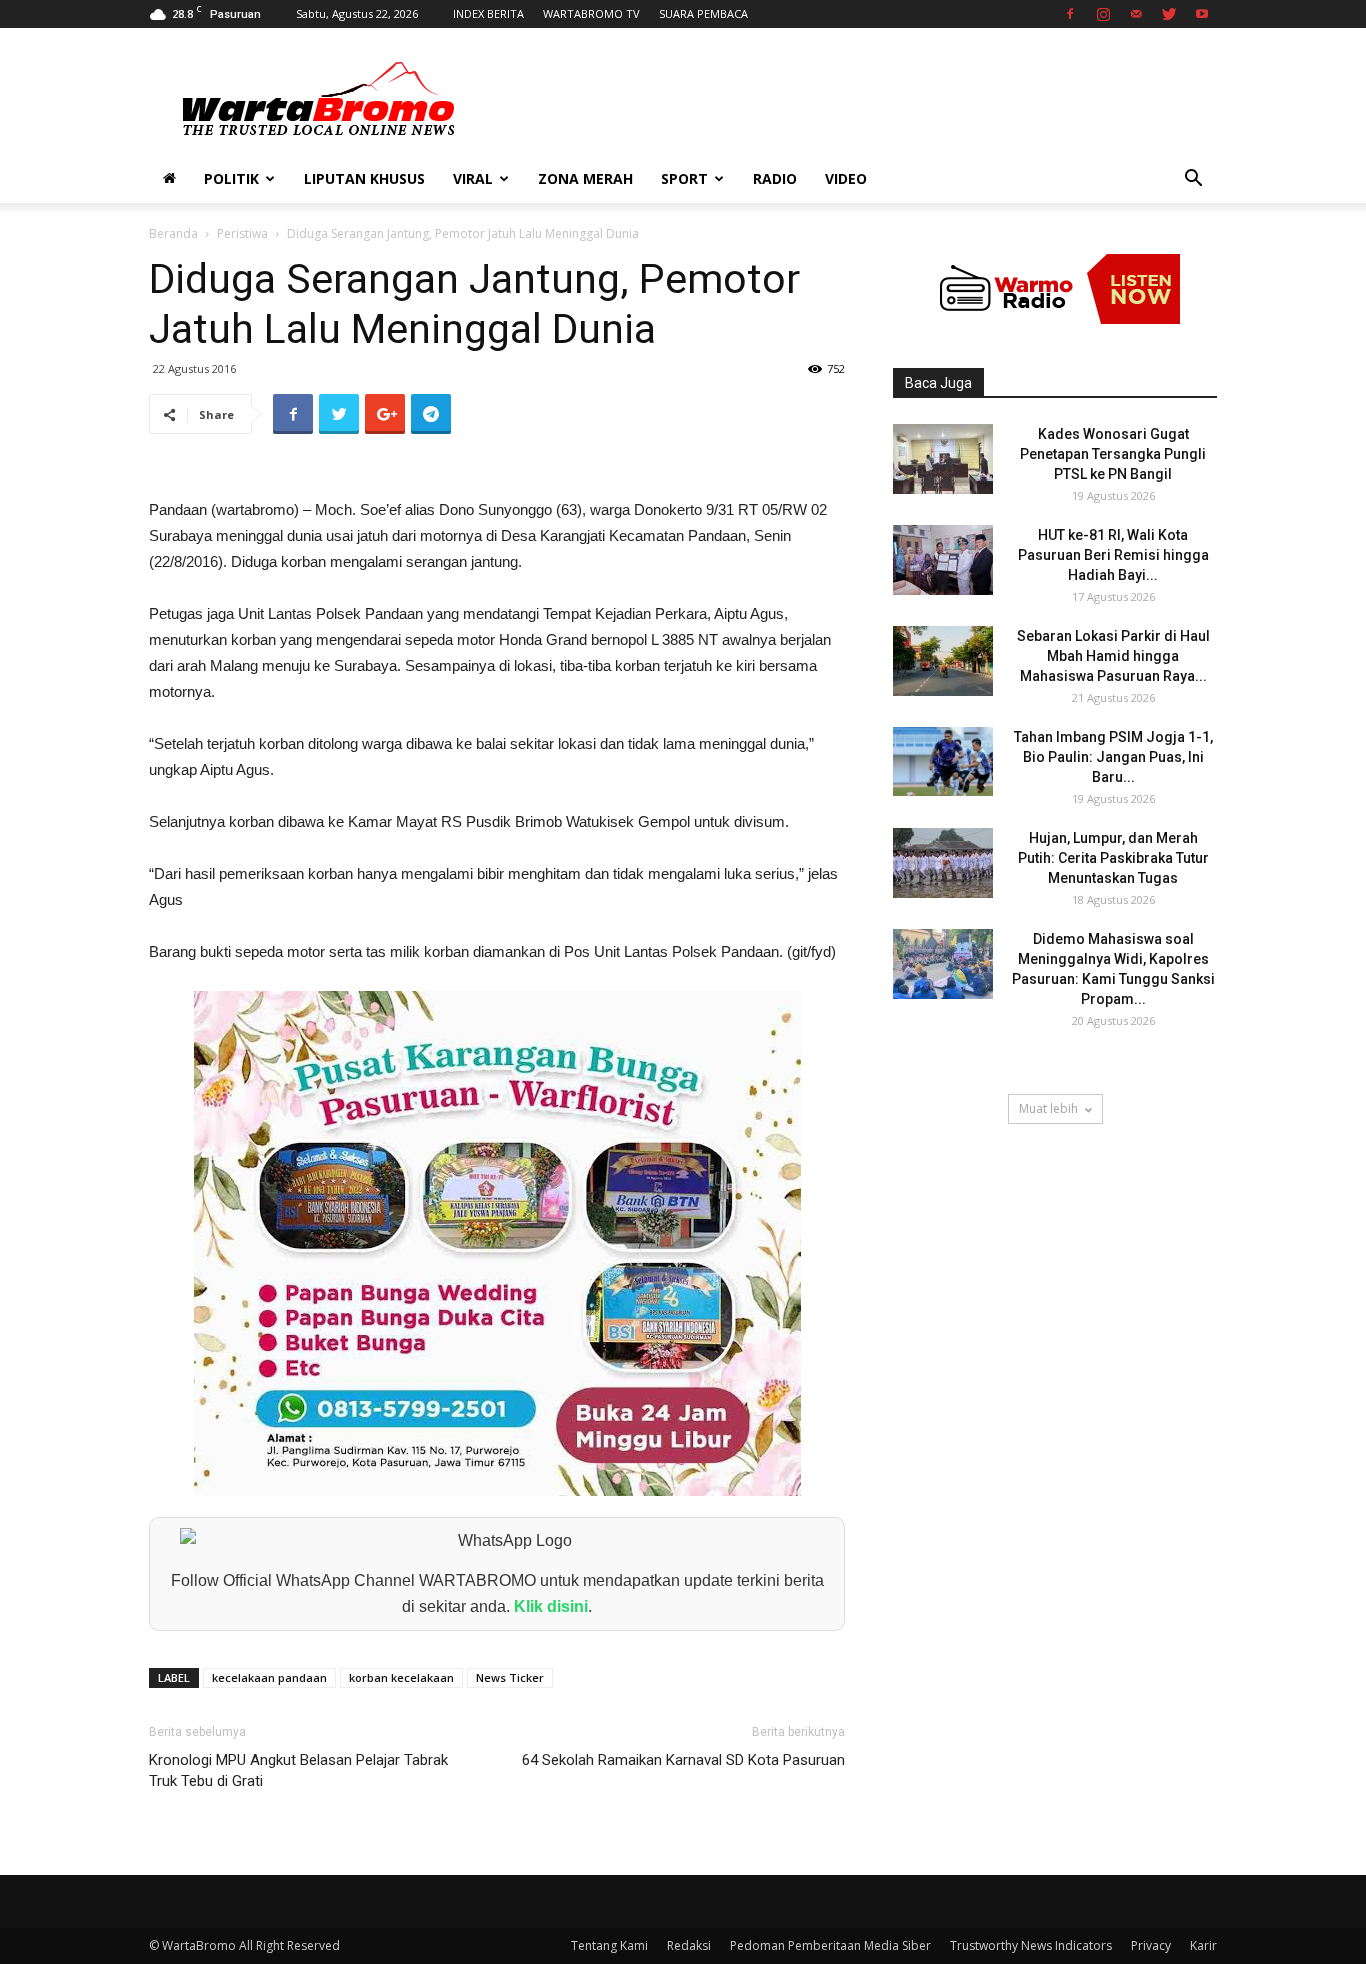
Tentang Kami (609, 1945)
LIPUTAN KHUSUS (364, 178)
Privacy (1151, 1945)
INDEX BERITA (488, 13)
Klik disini (551, 1606)
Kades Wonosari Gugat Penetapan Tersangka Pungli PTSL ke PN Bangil (1113, 454)
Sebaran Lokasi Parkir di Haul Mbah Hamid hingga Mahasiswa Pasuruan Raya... (1113, 656)
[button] (1193, 180)
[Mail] (1136, 14)
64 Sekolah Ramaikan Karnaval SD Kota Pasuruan (683, 1760)
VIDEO (846, 178)
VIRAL (473, 178)
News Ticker (510, 1677)
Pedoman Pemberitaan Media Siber (830, 1945)
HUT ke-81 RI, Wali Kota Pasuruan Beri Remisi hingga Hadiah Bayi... (1113, 555)
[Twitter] (1169, 14)
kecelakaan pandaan (269, 1677)
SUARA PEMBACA (703, 13)
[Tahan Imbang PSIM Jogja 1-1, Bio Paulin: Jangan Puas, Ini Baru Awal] (943, 761)
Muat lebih (1048, 1108)
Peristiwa (242, 233)
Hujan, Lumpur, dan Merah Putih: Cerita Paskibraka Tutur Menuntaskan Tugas (1113, 858)
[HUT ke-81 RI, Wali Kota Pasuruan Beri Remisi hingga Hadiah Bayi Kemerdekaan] (943, 560)
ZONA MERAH (585, 178)
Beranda (173, 233)
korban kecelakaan (401, 1677)
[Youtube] (1202, 14)
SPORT (684, 178)
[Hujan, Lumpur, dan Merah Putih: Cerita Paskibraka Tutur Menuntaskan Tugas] (943, 863)
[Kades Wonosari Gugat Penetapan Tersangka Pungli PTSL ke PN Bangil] (943, 459)
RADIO (775, 178)
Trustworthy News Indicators (1031, 1945)
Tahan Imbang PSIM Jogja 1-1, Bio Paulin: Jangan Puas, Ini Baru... (1113, 757)
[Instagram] (1103, 14)
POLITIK (231, 178)
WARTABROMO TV (591, 13)
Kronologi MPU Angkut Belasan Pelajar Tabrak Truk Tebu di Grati (298, 1770)
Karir (1203, 1945)
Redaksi (689, 1945)
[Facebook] (1070, 14)
